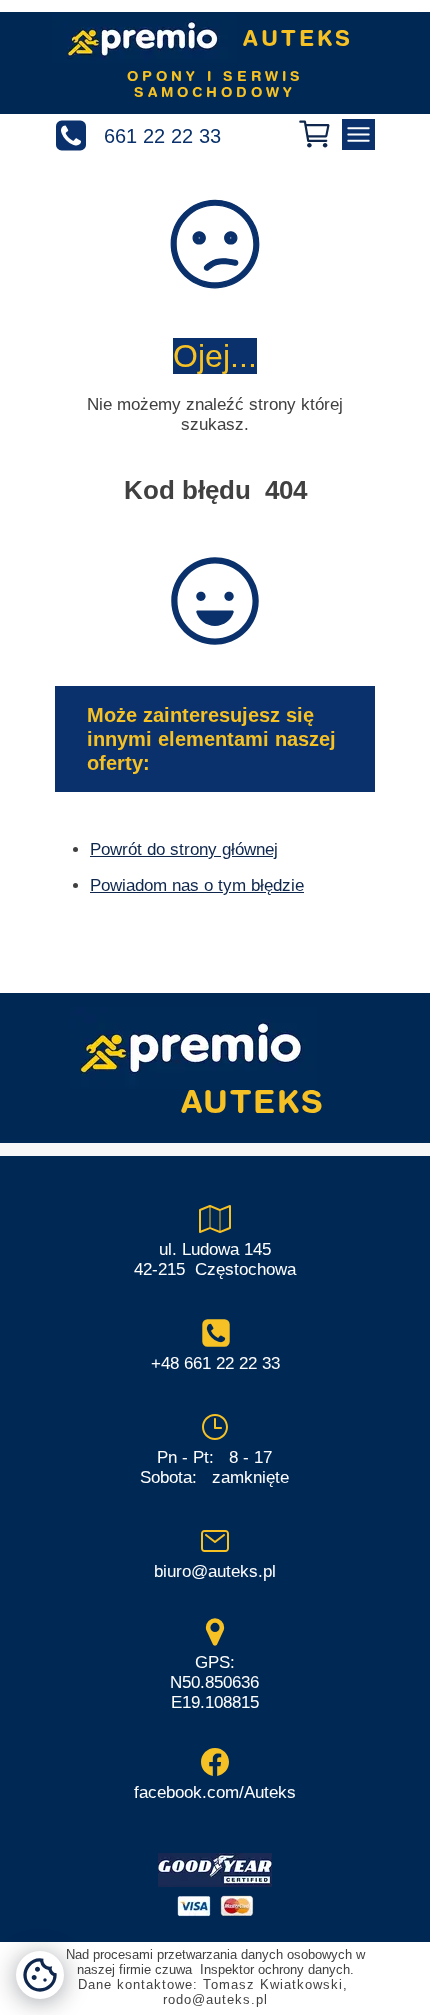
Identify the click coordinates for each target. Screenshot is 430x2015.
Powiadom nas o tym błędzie (197, 885)
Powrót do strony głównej (184, 849)
